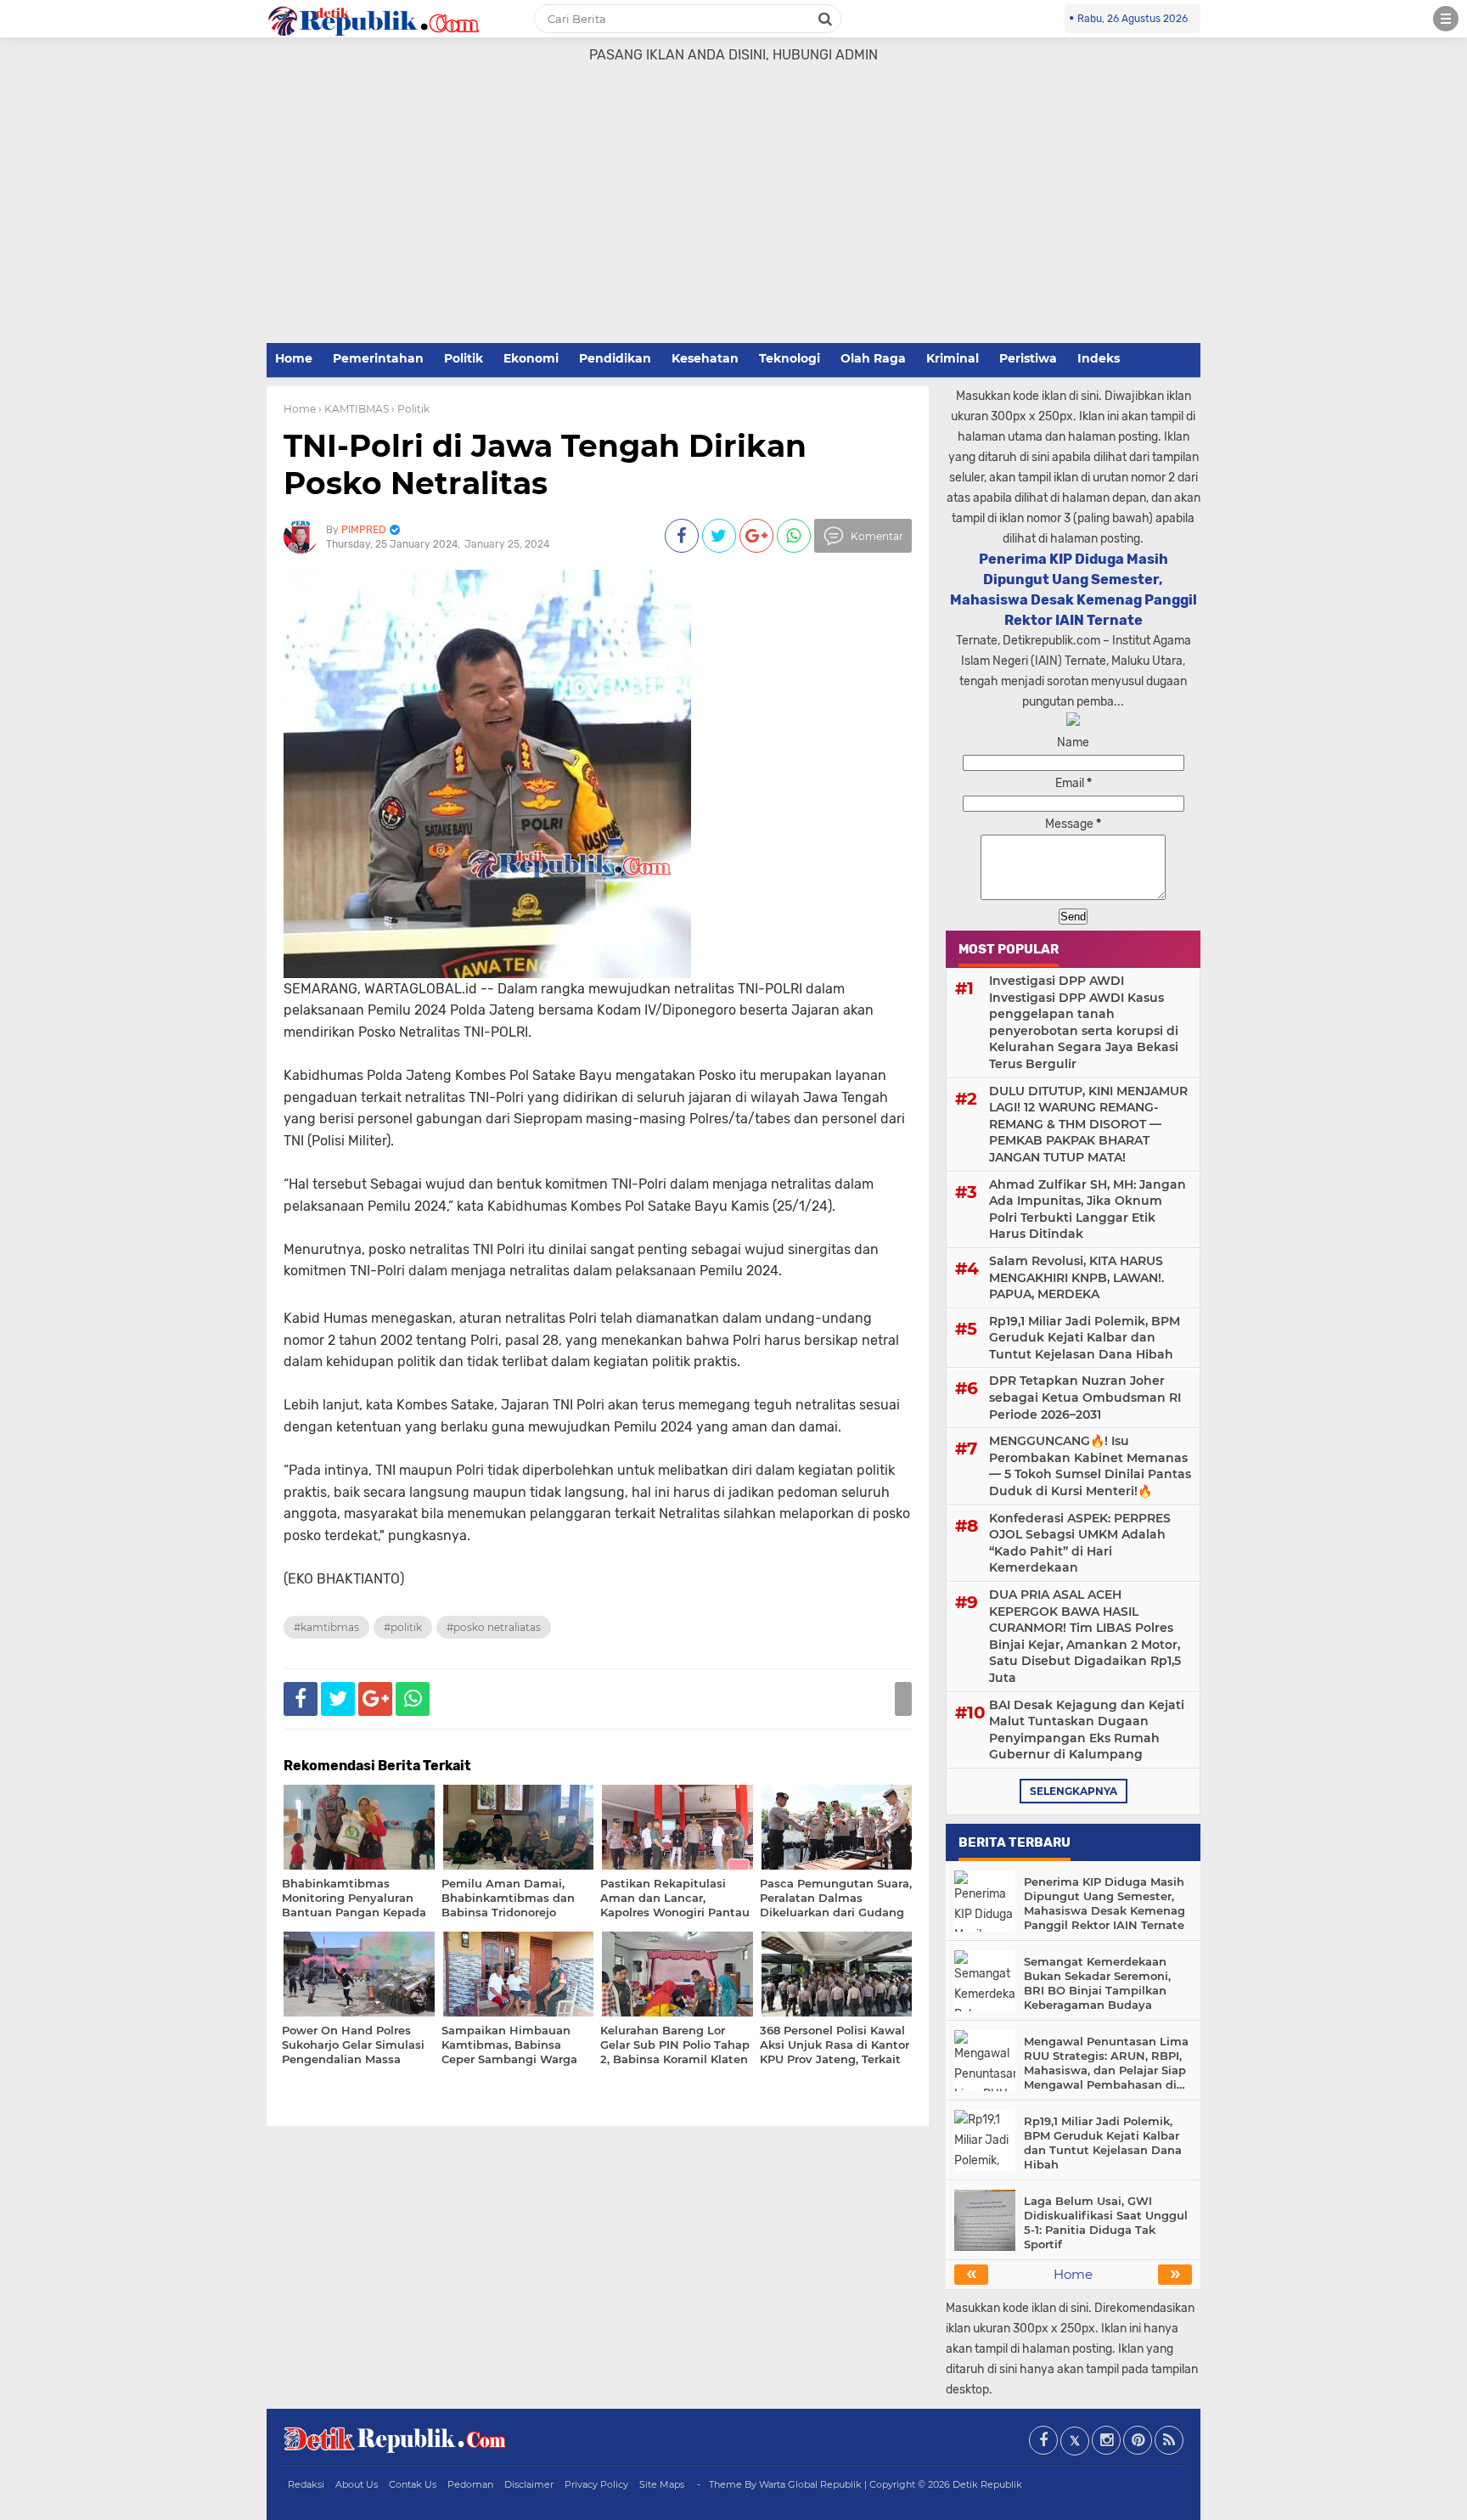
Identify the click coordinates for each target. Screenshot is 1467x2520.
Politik (464, 358)
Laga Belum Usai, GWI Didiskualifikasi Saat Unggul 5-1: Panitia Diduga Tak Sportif (1106, 2222)
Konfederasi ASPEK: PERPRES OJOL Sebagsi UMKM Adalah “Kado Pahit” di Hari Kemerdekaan (1080, 1543)
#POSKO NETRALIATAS (494, 1627)
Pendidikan (615, 358)
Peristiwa (1028, 358)
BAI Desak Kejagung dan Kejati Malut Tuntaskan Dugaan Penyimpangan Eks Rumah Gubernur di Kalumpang (1087, 1730)
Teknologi (790, 358)
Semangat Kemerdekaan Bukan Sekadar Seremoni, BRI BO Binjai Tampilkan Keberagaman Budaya (1097, 1983)
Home (294, 358)
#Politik (403, 1627)
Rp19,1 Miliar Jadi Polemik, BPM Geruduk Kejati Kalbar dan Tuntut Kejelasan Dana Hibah (1085, 1338)
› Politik (410, 409)
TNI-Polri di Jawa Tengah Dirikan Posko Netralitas (545, 464)
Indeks (1099, 358)
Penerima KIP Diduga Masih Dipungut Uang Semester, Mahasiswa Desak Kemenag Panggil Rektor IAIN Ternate (1104, 1903)
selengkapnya (1074, 1791)
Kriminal (953, 358)
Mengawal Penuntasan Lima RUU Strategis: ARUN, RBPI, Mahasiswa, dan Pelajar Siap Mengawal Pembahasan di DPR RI (1106, 2063)
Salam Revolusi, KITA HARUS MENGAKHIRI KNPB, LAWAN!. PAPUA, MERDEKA (1076, 1277)
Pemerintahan (378, 358)
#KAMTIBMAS (326, 1627)
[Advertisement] (733, 213)
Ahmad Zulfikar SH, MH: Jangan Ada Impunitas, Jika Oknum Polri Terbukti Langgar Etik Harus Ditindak (1088, 1209)
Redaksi (306, 2484)
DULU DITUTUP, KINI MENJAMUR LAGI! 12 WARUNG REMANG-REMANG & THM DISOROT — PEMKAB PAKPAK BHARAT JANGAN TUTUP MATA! (1088, 1124)
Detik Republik (987, 2484)
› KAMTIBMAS (354, 409)
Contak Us (413, 2484)
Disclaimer (529, 2484)
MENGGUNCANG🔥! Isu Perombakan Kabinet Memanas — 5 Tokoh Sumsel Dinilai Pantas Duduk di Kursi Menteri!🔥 (1090, 1466)
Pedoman (470, 2484)
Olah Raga (873, 358)
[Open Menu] (1446, 19)
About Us (357, 2484)
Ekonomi (531, 358)
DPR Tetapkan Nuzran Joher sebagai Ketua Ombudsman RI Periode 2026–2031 (1085, 1397)
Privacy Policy (596, 2484)
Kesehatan (705, 358)
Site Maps (662, 2484)
